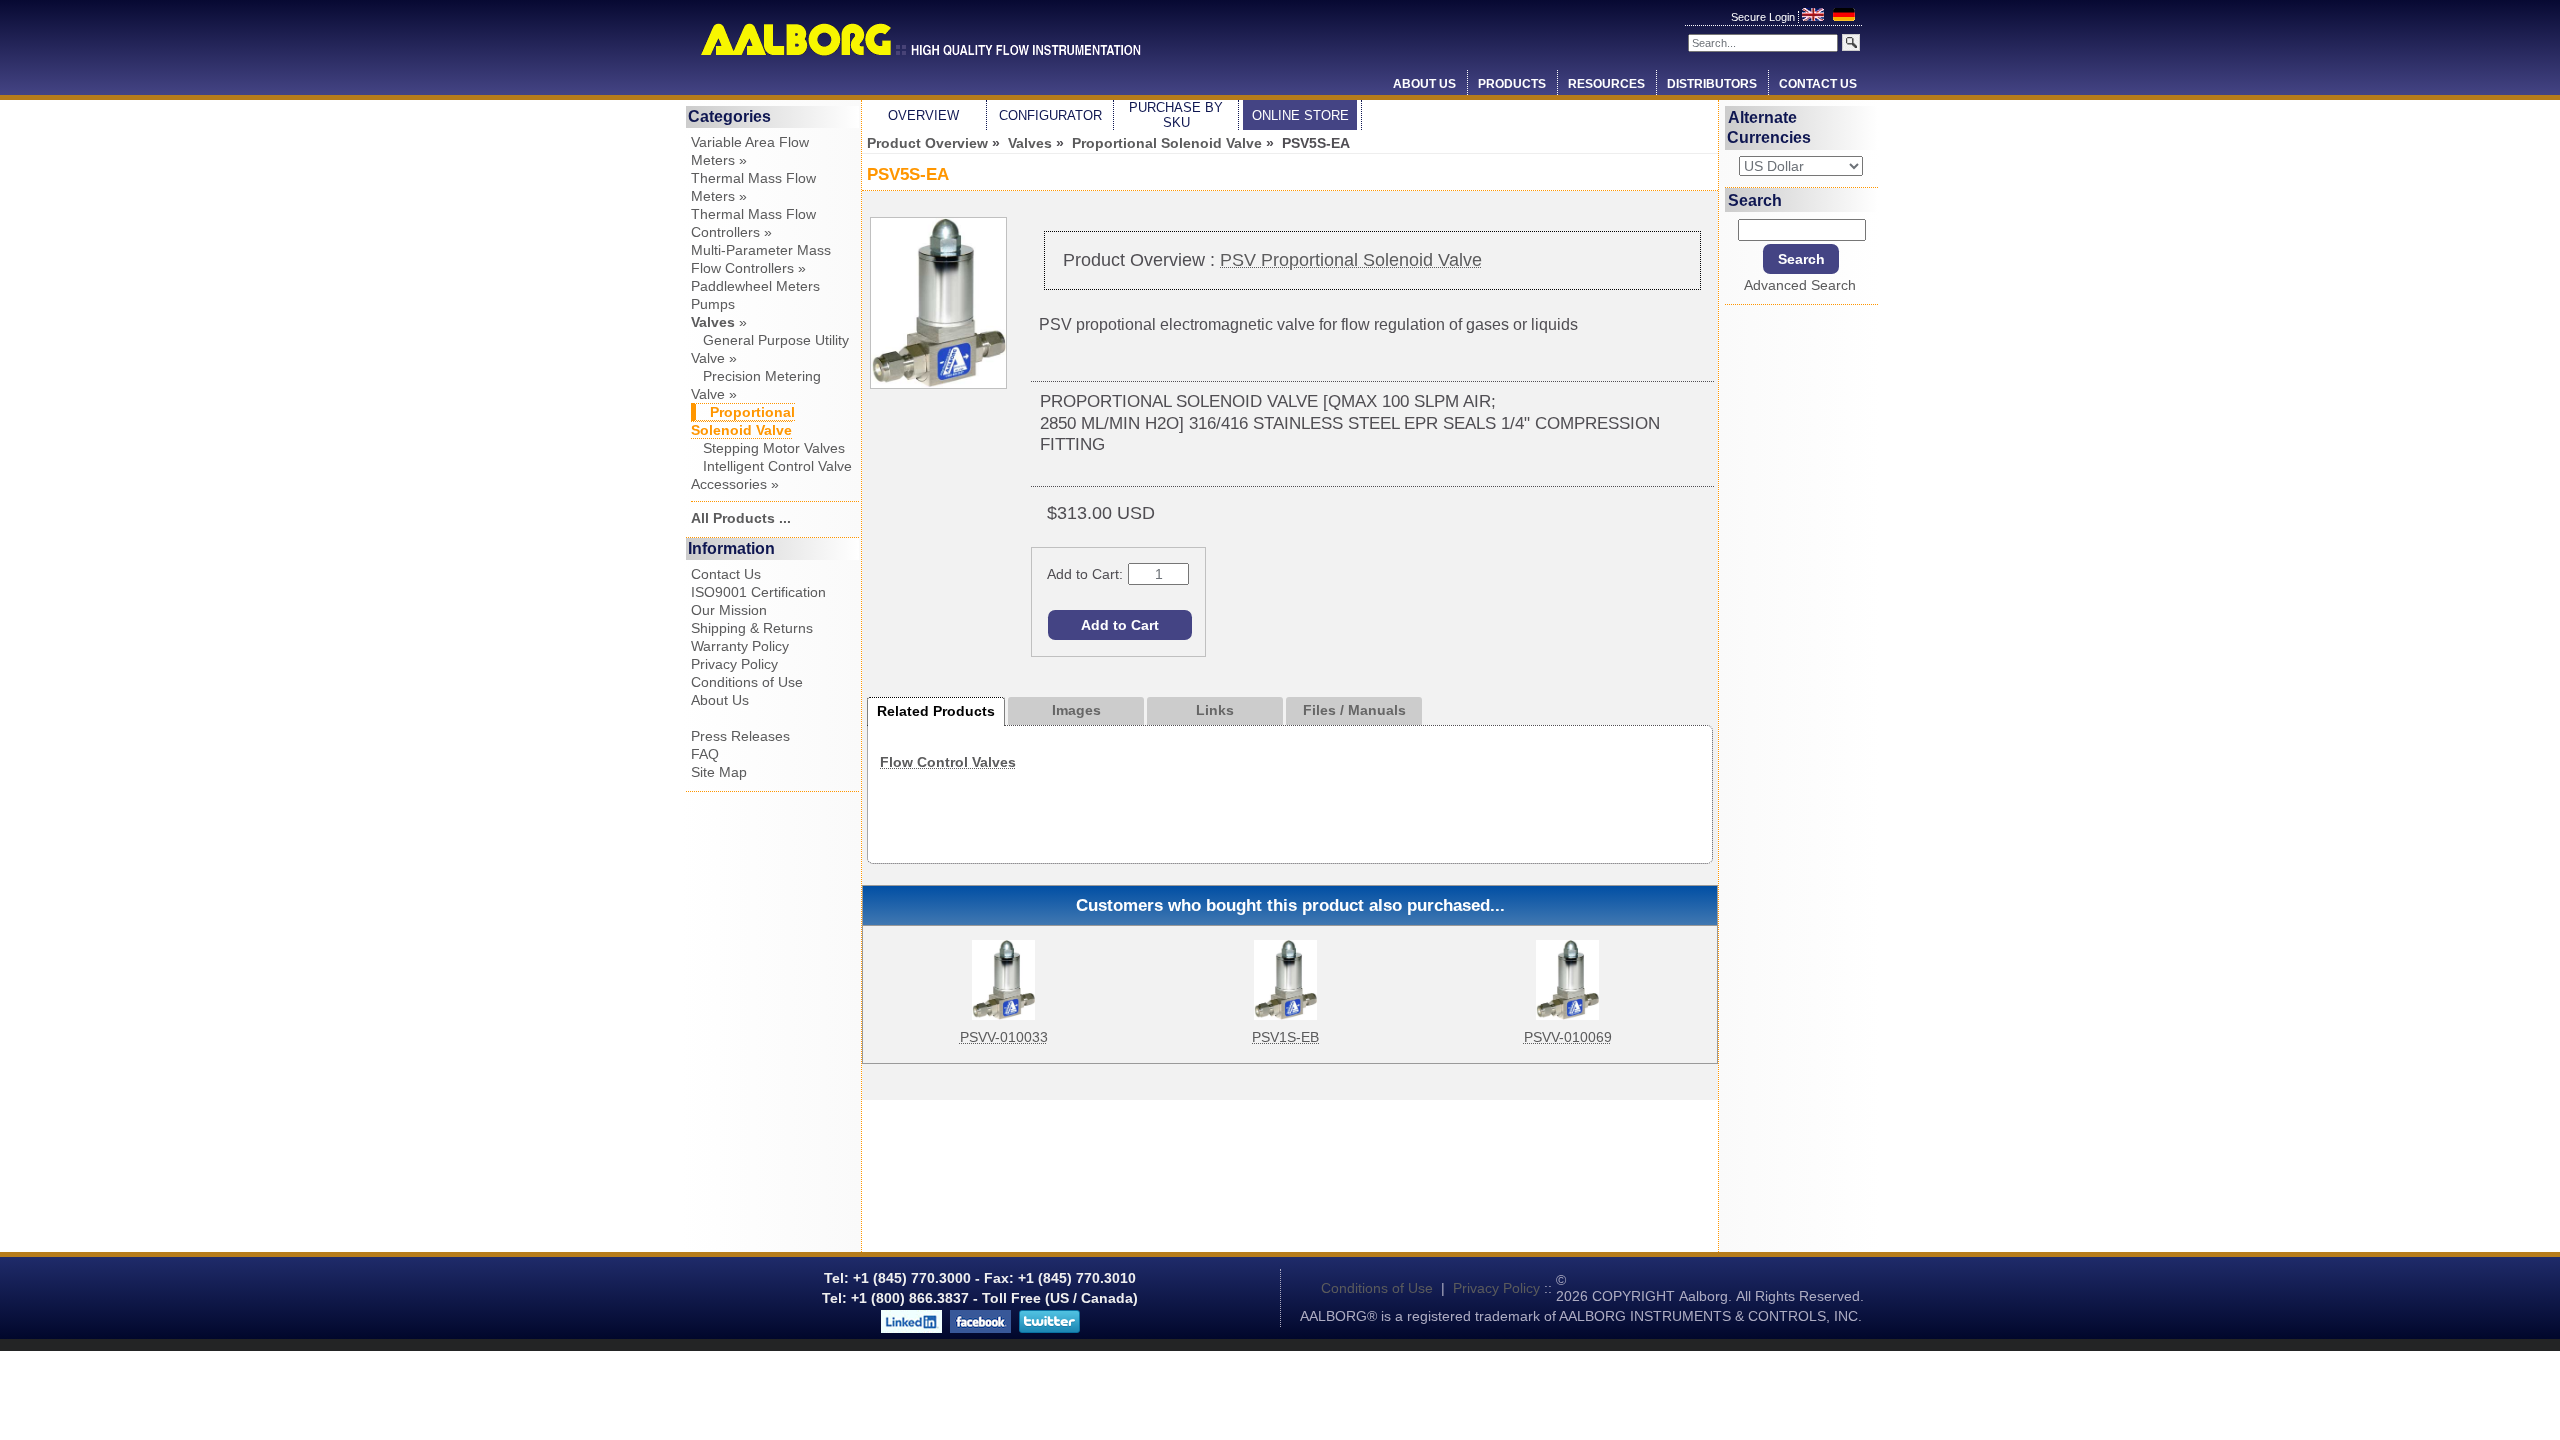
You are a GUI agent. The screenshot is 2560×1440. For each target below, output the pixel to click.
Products (1512, 84)
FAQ (705, 754)
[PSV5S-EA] (938, 384)
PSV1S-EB (1285, 1037)
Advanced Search (1800, 285)
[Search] (1851, 42)
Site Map (719, 772)
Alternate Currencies (1769, 127)
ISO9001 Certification (758, 592)
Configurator (1050, 115)
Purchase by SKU (1176, 115)
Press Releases (740, 736)
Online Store (1300, 115)
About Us (1424, 84)
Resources (1606, 84)
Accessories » (735, 484)
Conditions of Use (747, 682)
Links (1215, 710)
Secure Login (1764, 17)
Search (1755, 199)
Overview (923, 115)
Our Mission (729, 610)
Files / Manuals (1354, 710)
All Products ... (741, 518)
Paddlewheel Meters (755, 286)
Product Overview (927, 143)
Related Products (936, 711)
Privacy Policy (734, 664)
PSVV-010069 (1568, 1037)
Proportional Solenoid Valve (1167, 143)
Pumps (713, 304)
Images (1076, 710)
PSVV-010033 (1004, 1037)
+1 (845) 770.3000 (910, 1278)
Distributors (1712, 84)
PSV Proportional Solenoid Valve (1351, 260)
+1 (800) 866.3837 (910, 1298)
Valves (1030, 143)
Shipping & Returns (752, 628)
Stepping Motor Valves (768, 448)
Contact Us (1818, 84)
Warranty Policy (740, 646)
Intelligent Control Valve (771, 466)
